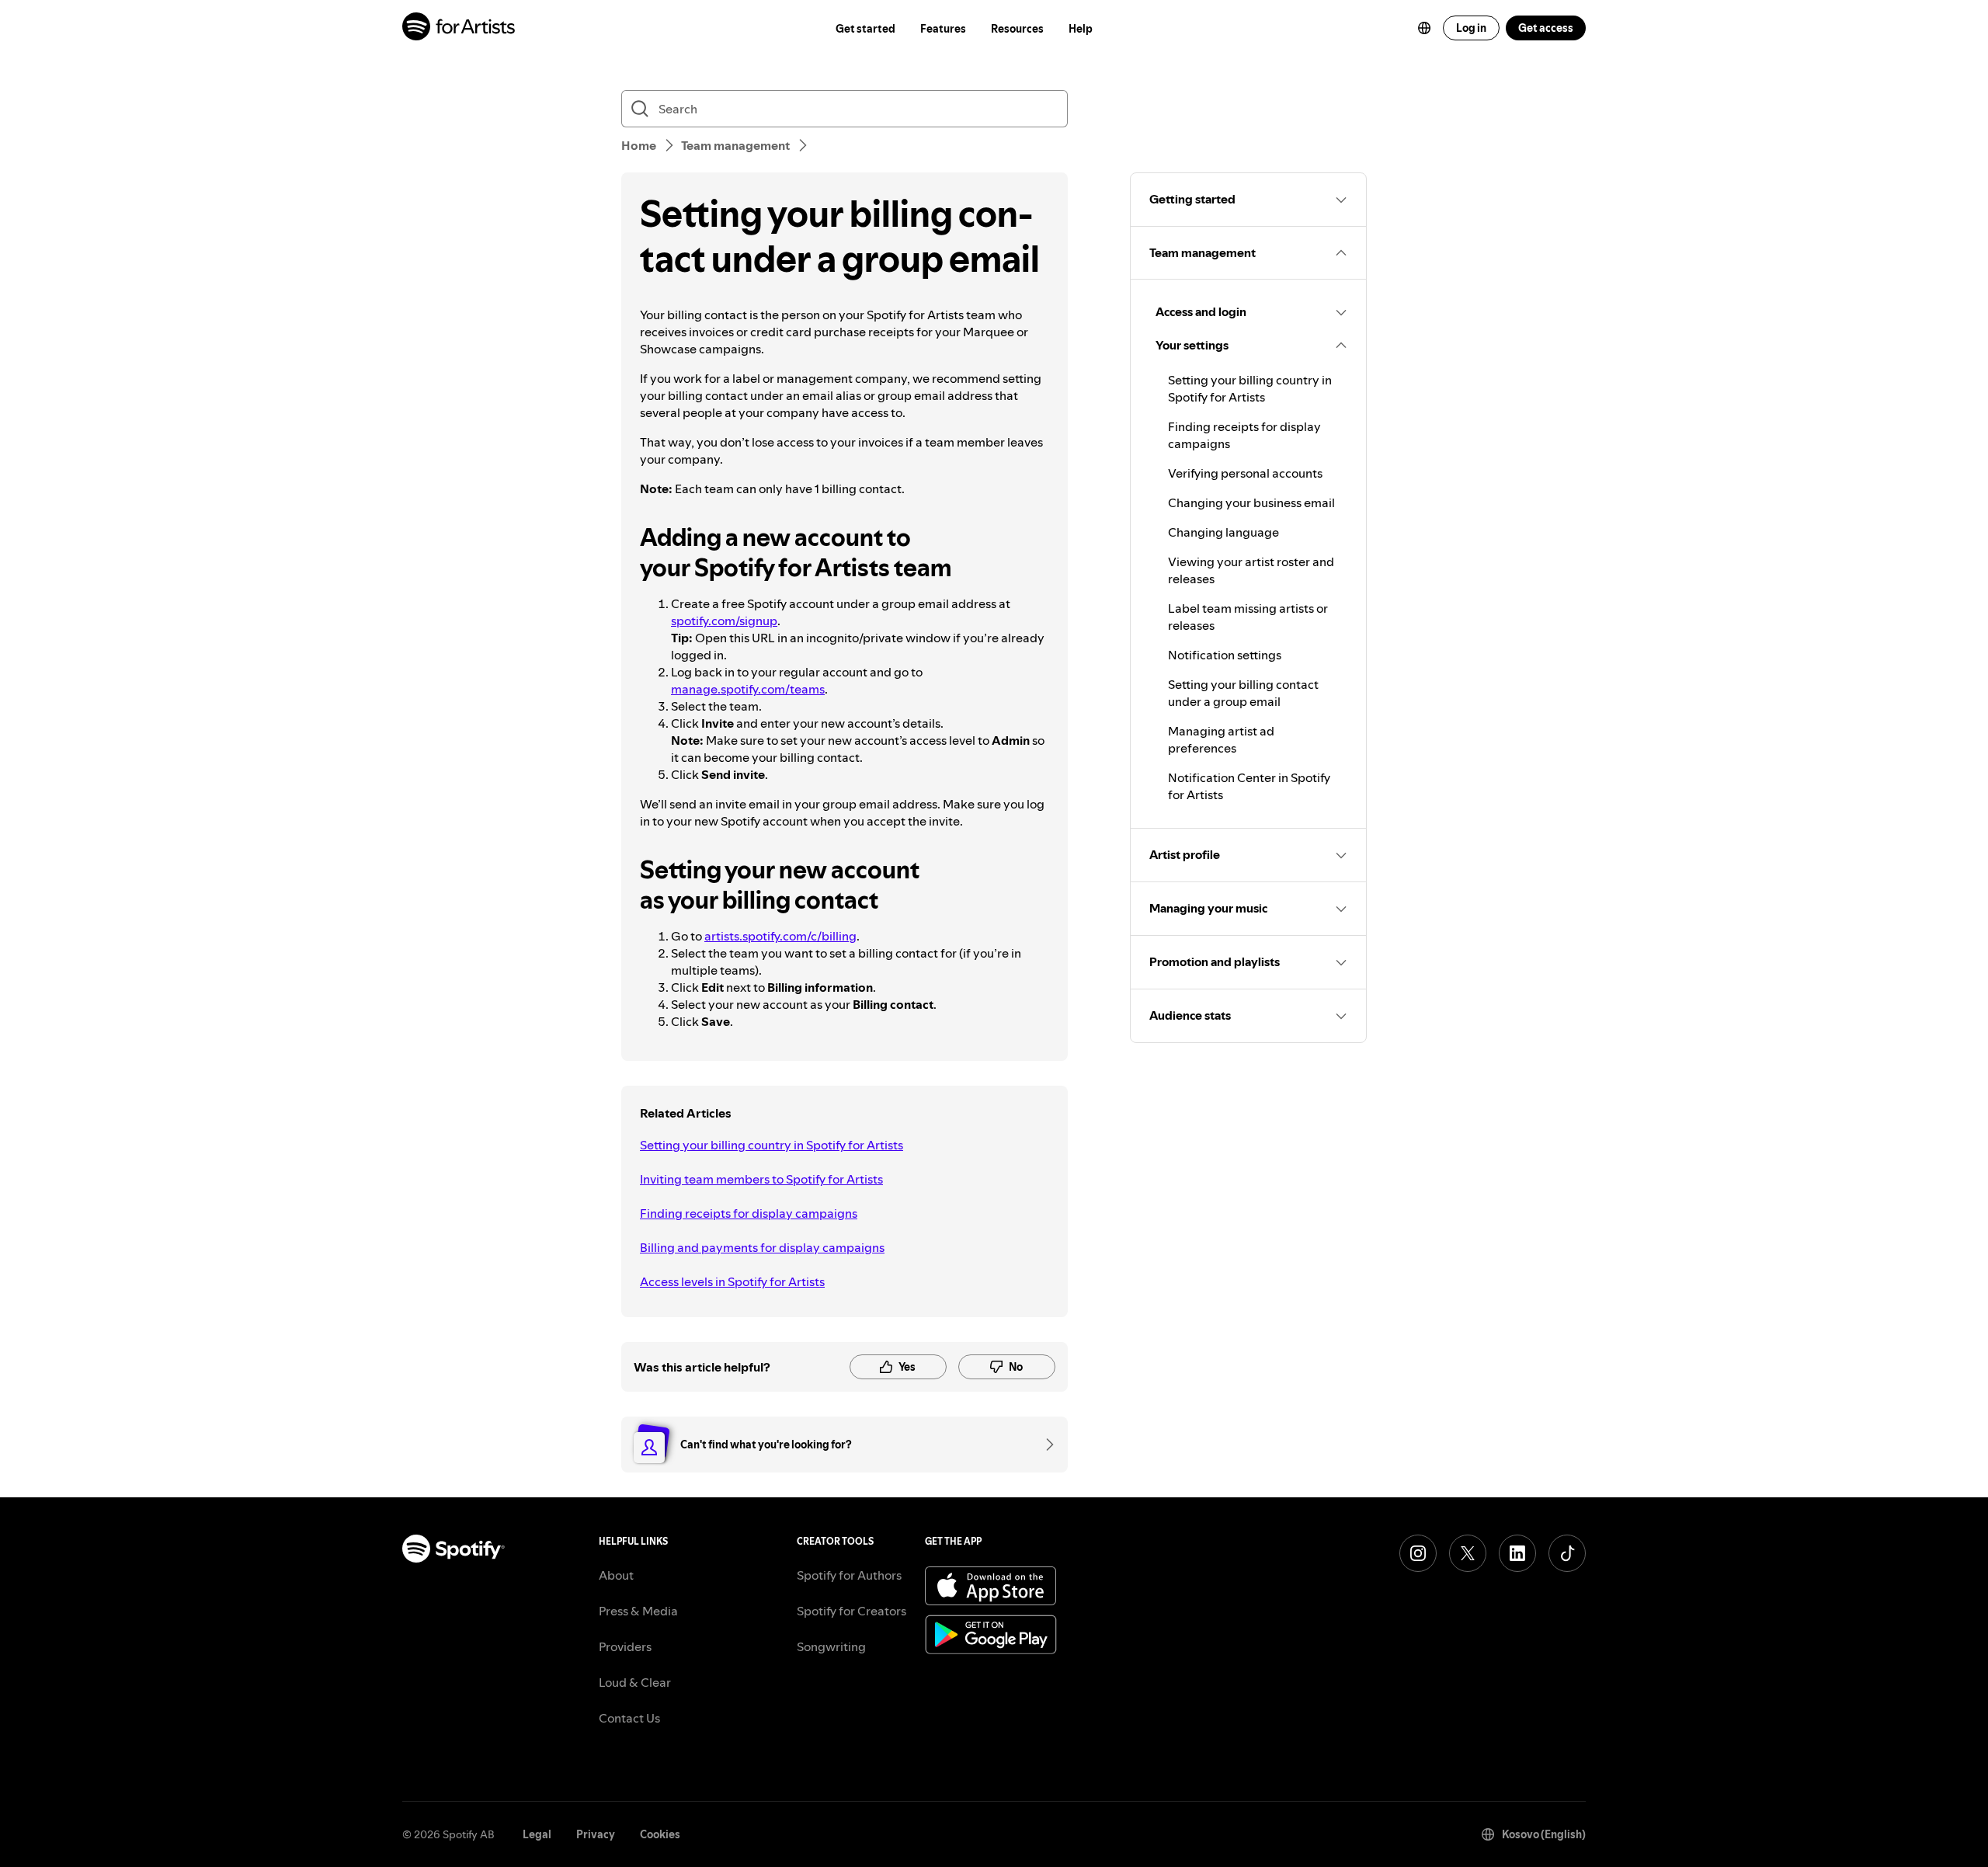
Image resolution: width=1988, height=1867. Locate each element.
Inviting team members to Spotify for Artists (761, 1179)
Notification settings (1225, 655)
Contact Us (629, 1718)
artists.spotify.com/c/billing (780, 936)
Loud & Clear (635, 1682)
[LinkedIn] (1517, 1553)
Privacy (596, 1834)
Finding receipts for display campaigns (749, 1213)
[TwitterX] (1468, 1553)
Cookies (660, 1834)
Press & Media (638, 1611)
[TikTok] (1567, 1553)
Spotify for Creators (852, 1611)
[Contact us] (1044, 1445)
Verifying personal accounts (1245, 473)
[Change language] (1424, 28)
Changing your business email (1251, 502)
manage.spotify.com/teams (748, 689)
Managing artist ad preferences (1221, 739)
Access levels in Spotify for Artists (732, 1281)
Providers (625, 1646)
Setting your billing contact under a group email (1243, 693)
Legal (537, 1834)
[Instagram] (1418, 1553)
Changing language (1223, 532)
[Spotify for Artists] (459, 28)
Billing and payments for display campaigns (762, 1247)
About (616, 1575)
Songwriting (831, 1646)
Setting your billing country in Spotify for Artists (772, 1145)
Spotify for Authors (849, 1575)
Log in (1471, 28)
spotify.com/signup (724, 621)
